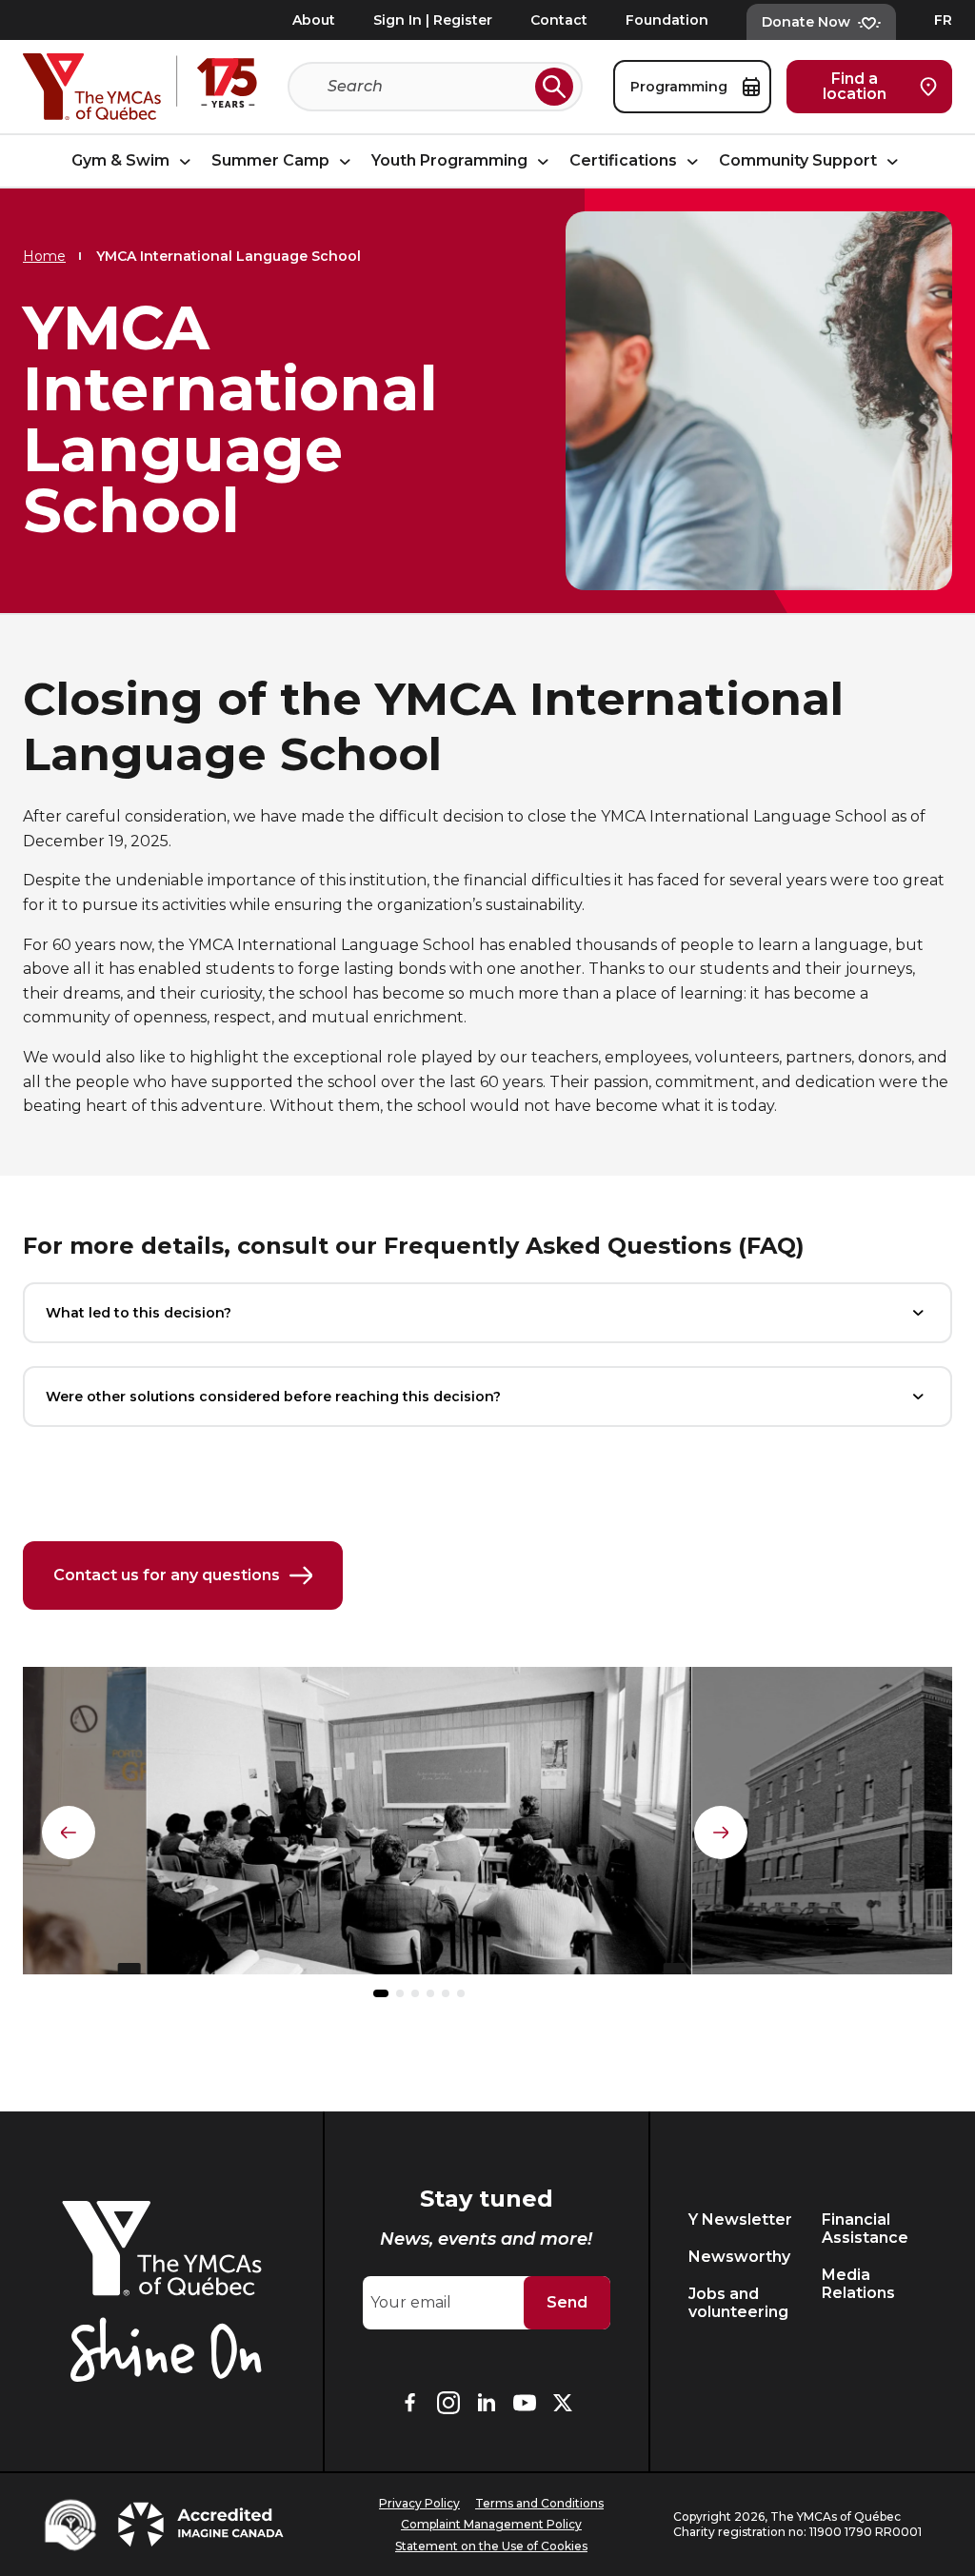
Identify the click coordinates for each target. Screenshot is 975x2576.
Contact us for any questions (167, 1575)
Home (44, 256)
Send (567, 2302)
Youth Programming (451, 160)
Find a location (855, 86)
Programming (681, 87)
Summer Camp (272, 160)
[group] (419, 1828)
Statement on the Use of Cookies (491, 2546)
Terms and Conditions (539, 2503)
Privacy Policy (419, 2503)
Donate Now (806, 22)
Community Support (800, 160)
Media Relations (858, 2284)
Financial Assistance (865, 2229)
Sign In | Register (433, 20)
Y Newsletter (740, 2219)
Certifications (625, 160)
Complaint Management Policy (491, 2524)
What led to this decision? (139, 1313)
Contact (559, 20)
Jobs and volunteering (738, 2303)
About (314, 20)
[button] (381, 1993)
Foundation (667, 20)
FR (943, 20)
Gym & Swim (122, 160)
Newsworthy (739, 2257)
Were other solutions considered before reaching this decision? (273, 1397)
